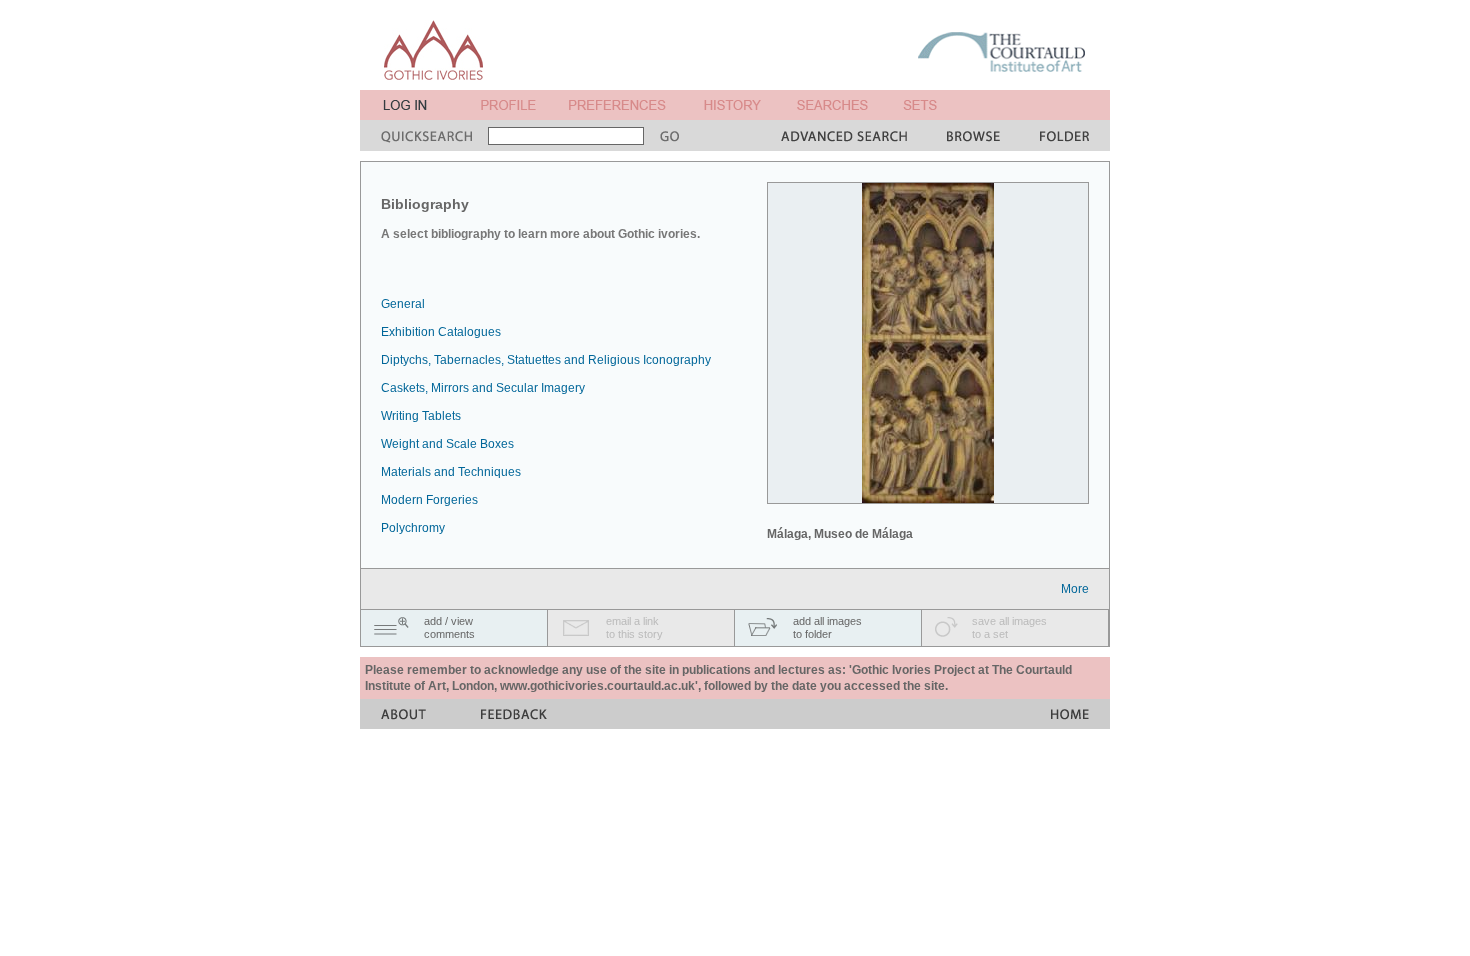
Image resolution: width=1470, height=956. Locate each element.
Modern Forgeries (429, 500)
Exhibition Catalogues (441, 332)
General (403, 304)
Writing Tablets (421, 416)
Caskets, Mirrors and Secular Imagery (483, 388)
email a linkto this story (634, 627)
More (1075, 589)
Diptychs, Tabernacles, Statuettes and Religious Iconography (546, 360)
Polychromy (413, 528)
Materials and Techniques (451, 472)
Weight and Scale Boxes (447, 444)
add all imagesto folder (827, 627)
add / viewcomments (449, 627)
